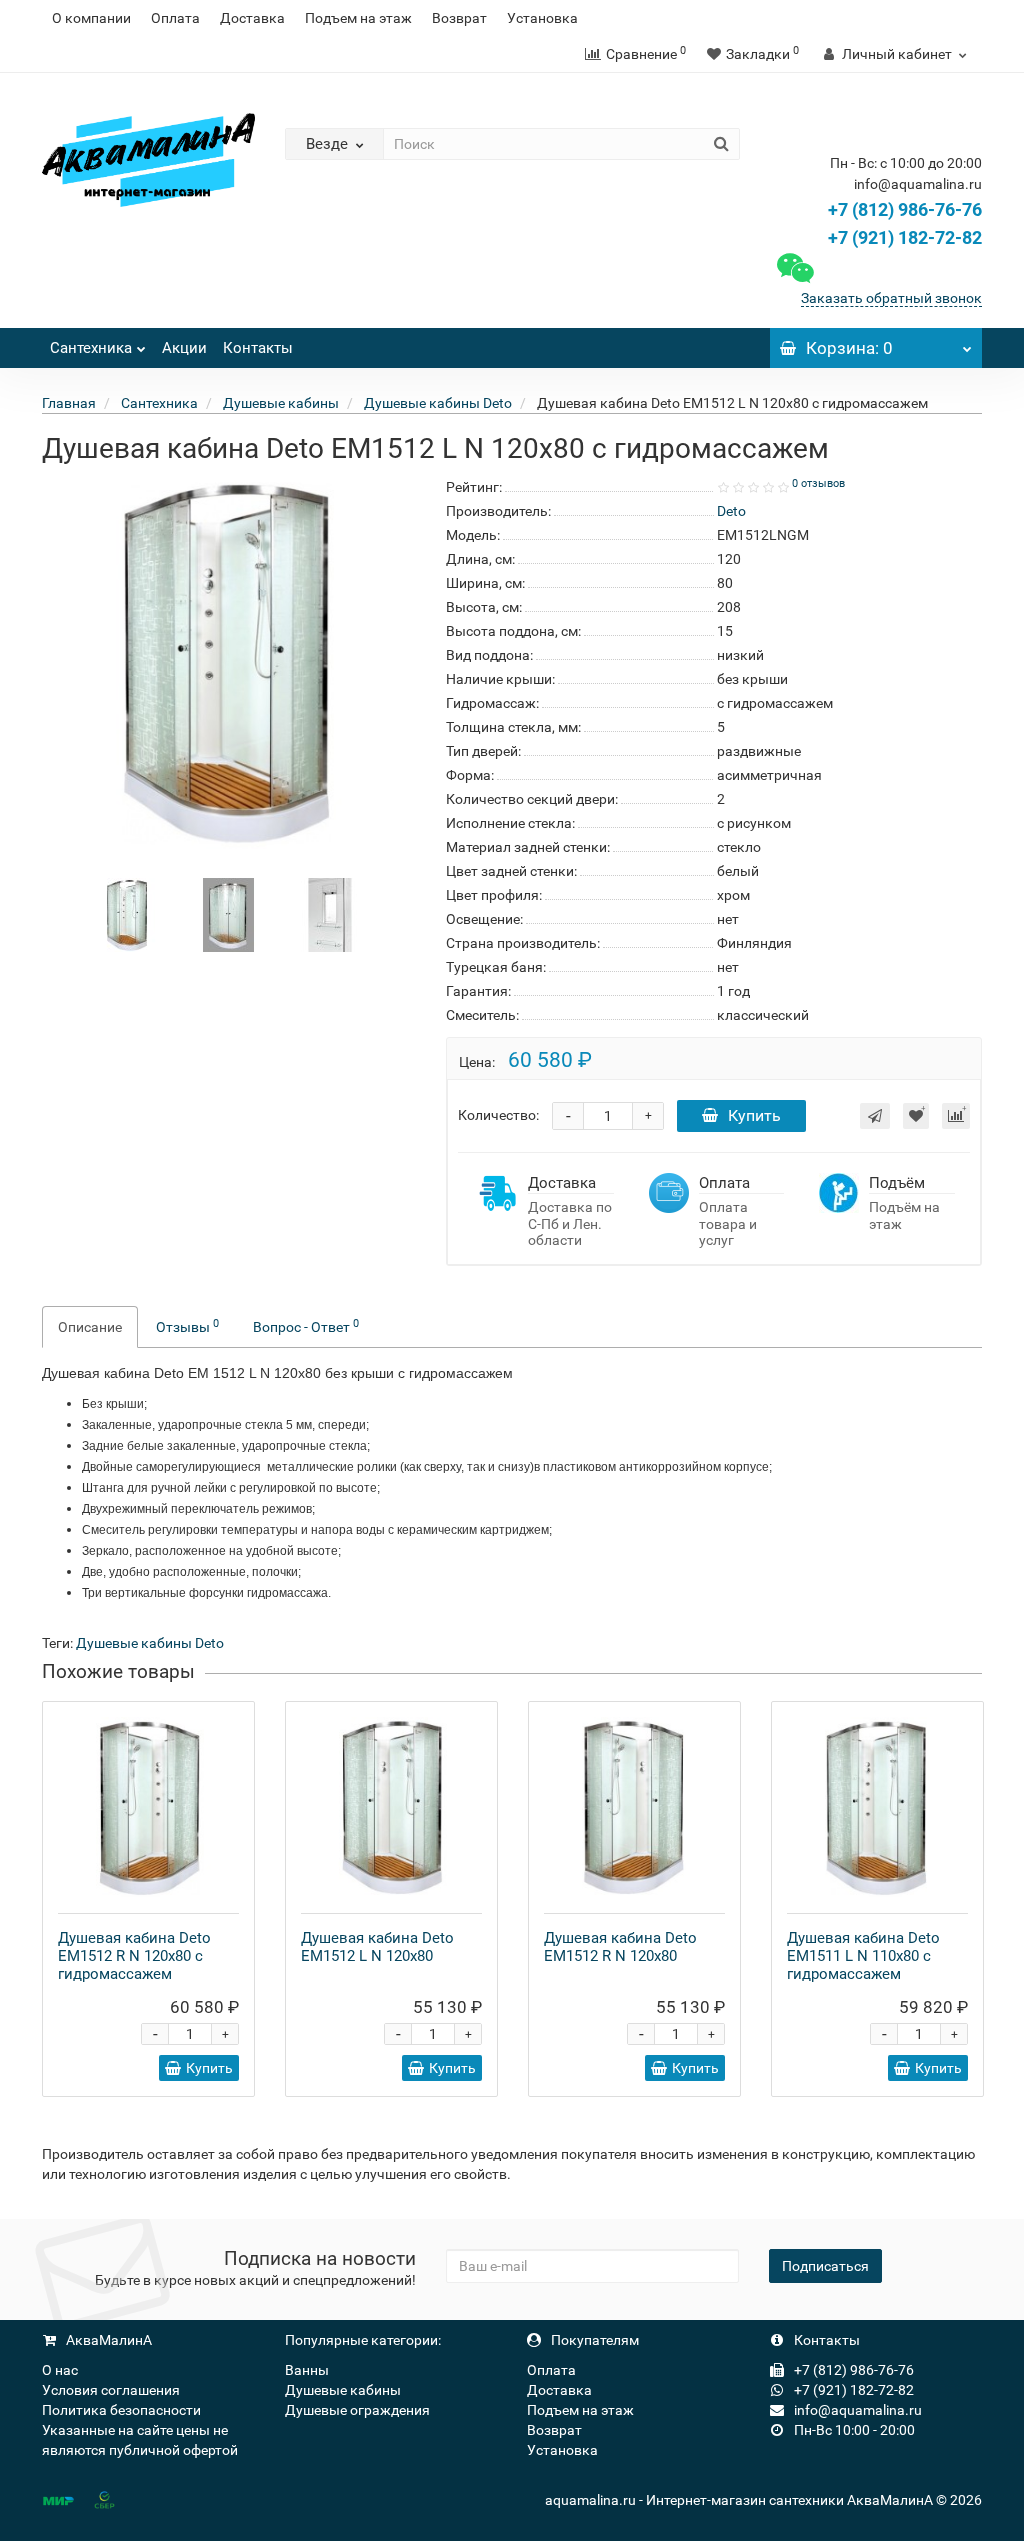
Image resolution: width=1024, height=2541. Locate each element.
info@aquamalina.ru (856, 2410)
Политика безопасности (121, 2410)
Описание (90, 1327)
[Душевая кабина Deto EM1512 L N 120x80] (391, 1807)
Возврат (459, 18)
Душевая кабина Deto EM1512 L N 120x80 (377, 1947)
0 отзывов (818, 483)
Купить (754, 1115)
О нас (60, 2370)
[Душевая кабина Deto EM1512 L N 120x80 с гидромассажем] (128, 914)
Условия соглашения (111, 2390)
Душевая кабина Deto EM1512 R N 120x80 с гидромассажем (134, 1956)
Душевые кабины (343, 2390)
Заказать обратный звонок (891, 298)
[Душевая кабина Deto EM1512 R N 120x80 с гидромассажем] (148, 1807)
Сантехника (91, 348)
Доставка (252, 18)
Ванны (307, 2370)
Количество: (498, 1115)
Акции (184, 348)
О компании (91, 18)
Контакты (258, 348)
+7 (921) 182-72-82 (903, 237)
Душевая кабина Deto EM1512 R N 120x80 (620, 1947)
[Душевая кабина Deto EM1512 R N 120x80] (634, 1807)
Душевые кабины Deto (150, 1643)
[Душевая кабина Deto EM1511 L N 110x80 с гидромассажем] (877, 1807)
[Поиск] (721, 144)
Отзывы (187, 1326)
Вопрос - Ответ (306, 1326)
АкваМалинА (107, 2340)
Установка (542, 18)
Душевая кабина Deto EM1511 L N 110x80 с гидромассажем (863, 1956)
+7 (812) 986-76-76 (905, 209)
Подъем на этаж (358, 18)
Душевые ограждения (357, 2410)
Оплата (175, 18)
